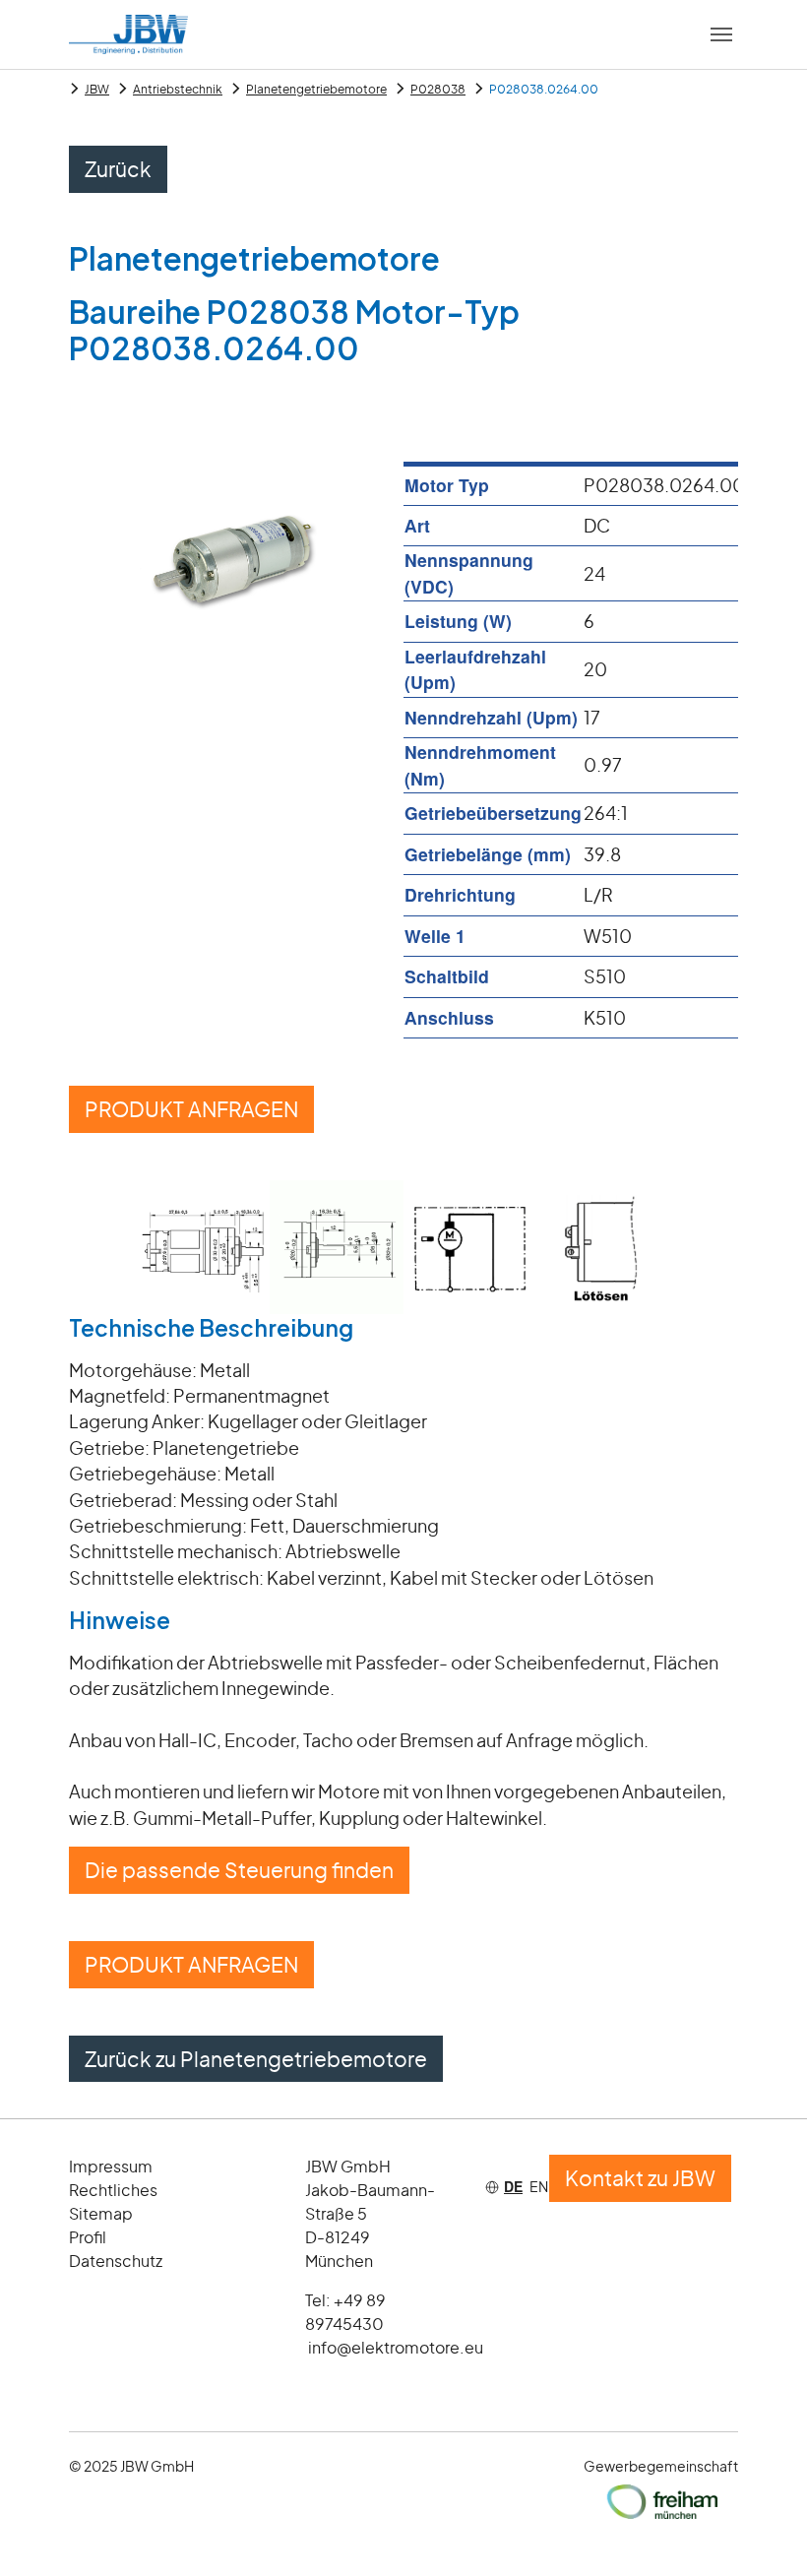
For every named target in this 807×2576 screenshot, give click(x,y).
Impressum (111, 2166)
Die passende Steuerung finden (239, 1870)
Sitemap (101, 2213)
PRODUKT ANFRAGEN (191, 1109)
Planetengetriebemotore (316, 89)
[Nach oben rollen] (761, 2530)
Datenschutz (116, 2261)
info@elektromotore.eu (396, 2347)
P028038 (438, 89)
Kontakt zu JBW (640, 2178)
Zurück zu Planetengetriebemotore (256, 2059)
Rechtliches (113, 2190)
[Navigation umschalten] (721, 34)
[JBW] (128, 34)
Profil (88, 2237)
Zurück (118, 169)
